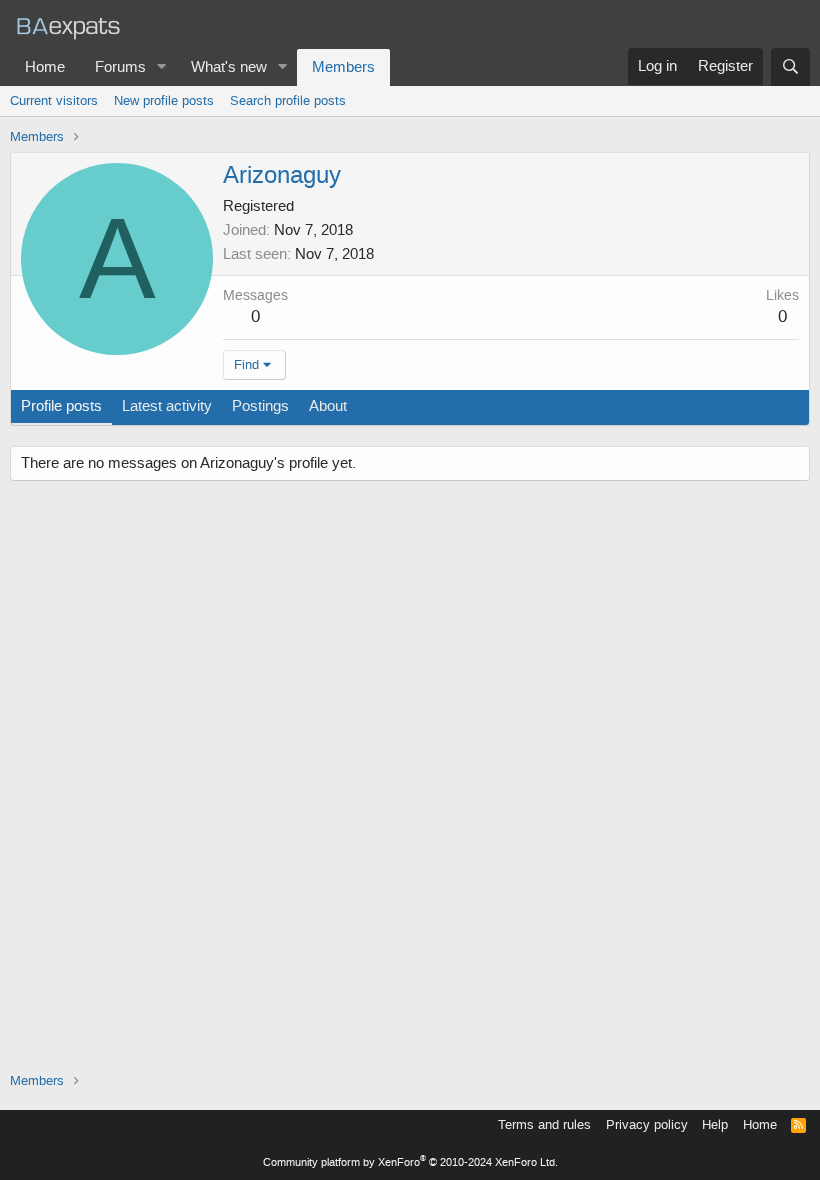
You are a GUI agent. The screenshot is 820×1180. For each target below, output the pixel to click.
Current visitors (54, 100)
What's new (229, 67)
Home (45, 67)
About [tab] (328, 406)
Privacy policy (647, 1124)
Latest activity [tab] (167, 406)
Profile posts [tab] (61, 406)
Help (715, 1124)
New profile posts (164, 100)
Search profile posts (288, 100)
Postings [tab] (260, 406)
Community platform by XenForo (410, 1162)
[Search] (790, 67)
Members (343, 67)
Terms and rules (544, 1124)
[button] (162, 67)
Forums (120, 67)
